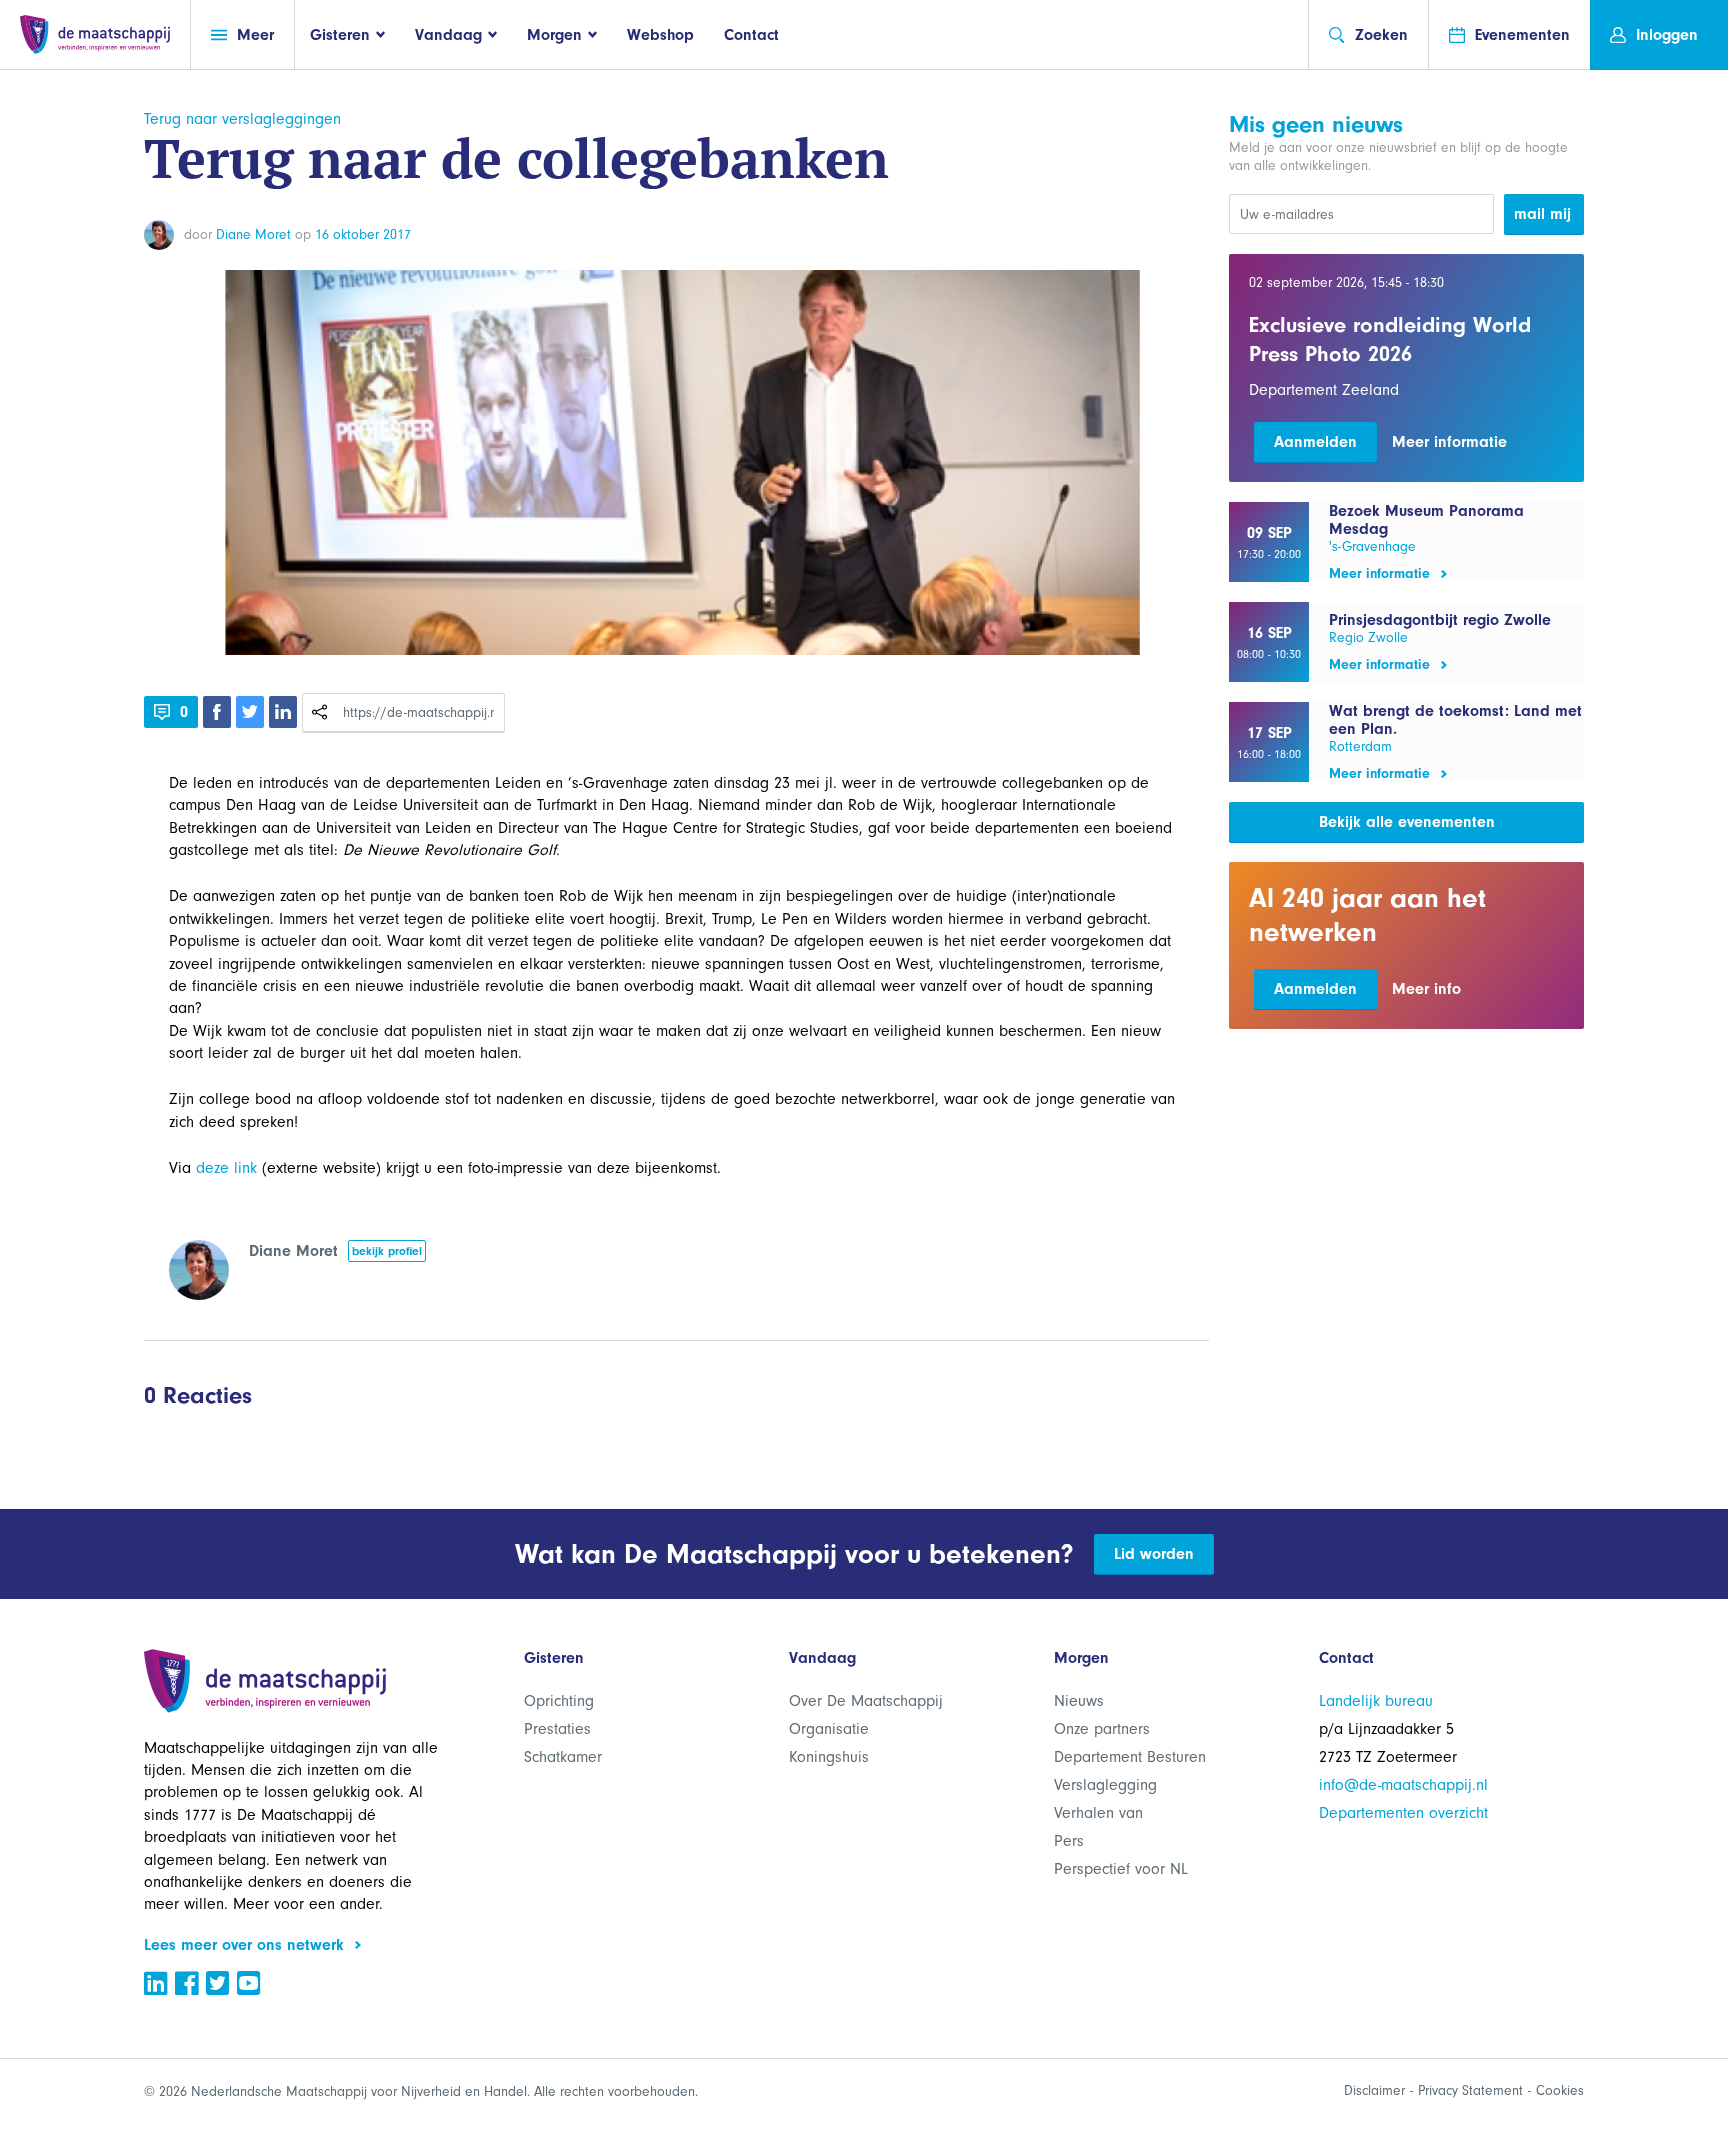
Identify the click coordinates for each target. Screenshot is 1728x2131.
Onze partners (1102, 1729)
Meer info (1426, 989)
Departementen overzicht (1403, 1813)
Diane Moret (253, 234)
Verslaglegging (1105, 1785)
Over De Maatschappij (866, 1701)
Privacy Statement (1470, 2090)
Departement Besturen (1130, 1757)
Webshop (660, 35)
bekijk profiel (387, 1251)
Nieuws (1079, 1701)
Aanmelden (1315, 442)
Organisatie (829, 1729)
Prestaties (557, 1729)
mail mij (1542, 214)
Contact (751, 35)
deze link (226, 1168)
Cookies (1560, 2090)
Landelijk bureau (1376, 1701)
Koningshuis (829, 1757)
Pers (1069, 1841)
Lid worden (1154, 1554)
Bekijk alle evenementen (1407, 822)
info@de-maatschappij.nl (1403, 1785)
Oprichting (559, 1701)
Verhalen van (1098, 1813)
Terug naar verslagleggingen (242, 119)
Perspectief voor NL (1121, 1869)
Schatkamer (563, 1757)
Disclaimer (1374, 2090)
